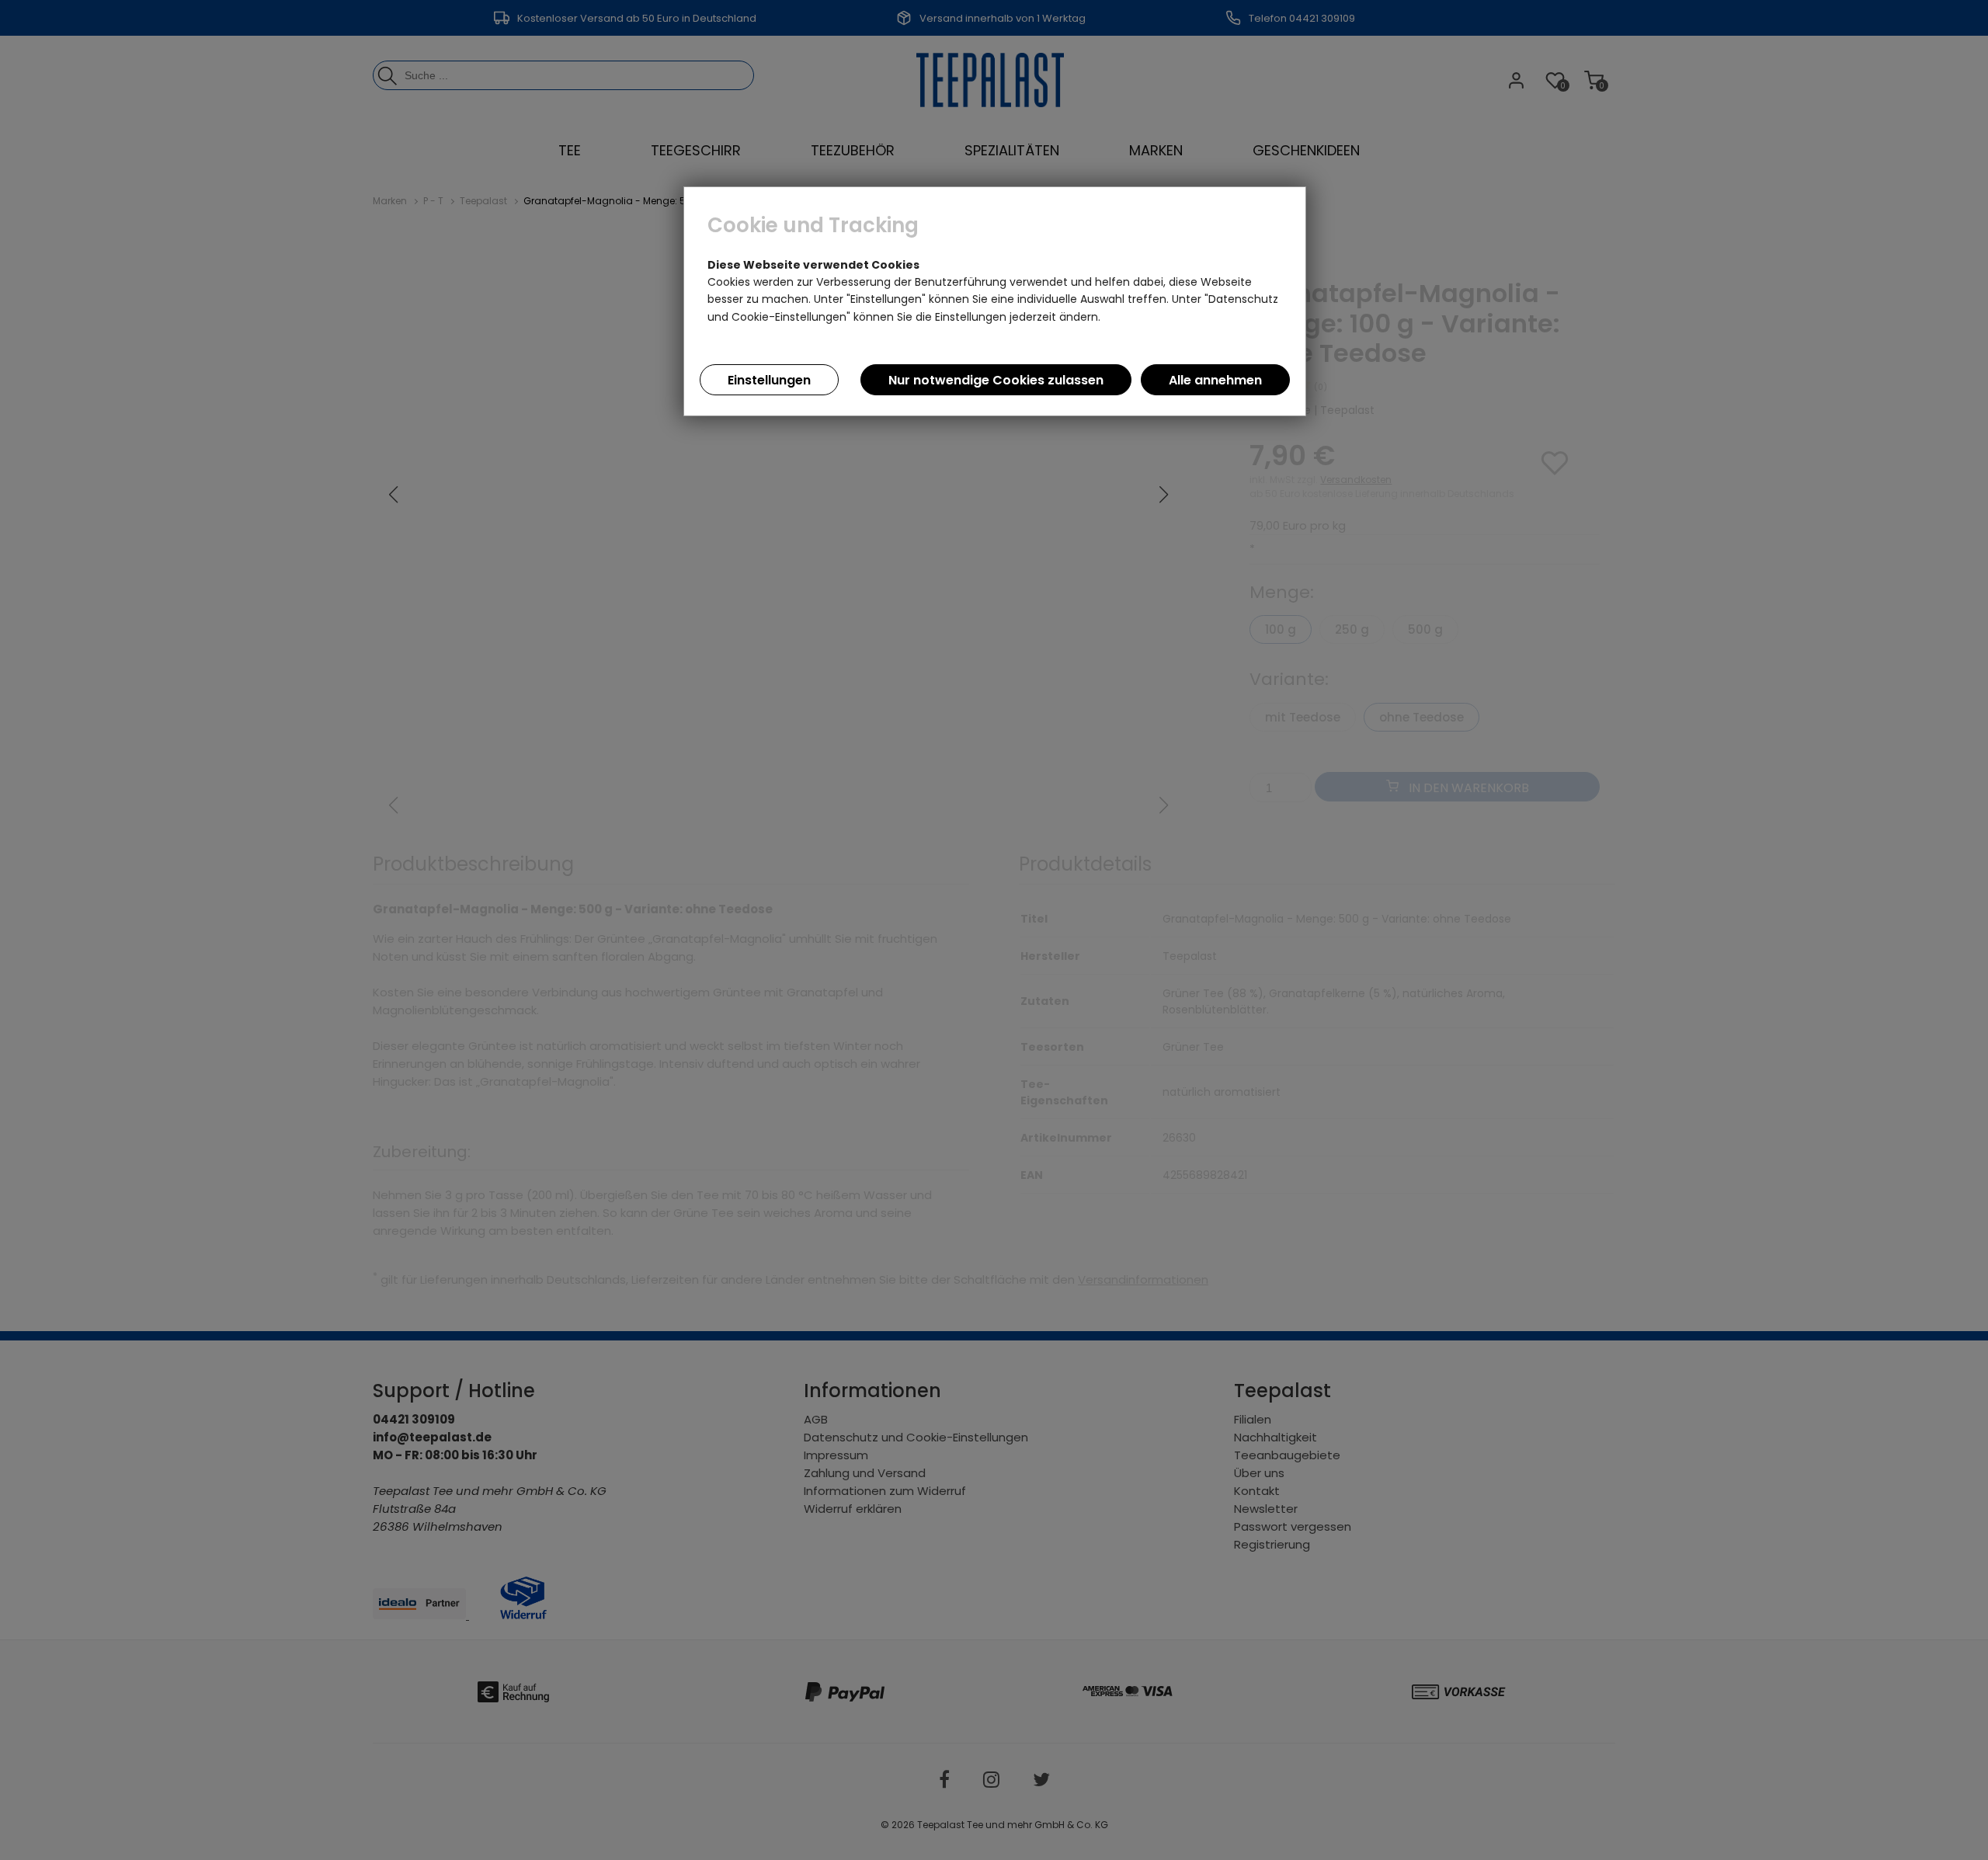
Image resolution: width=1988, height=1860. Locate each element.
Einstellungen (769, 380)
